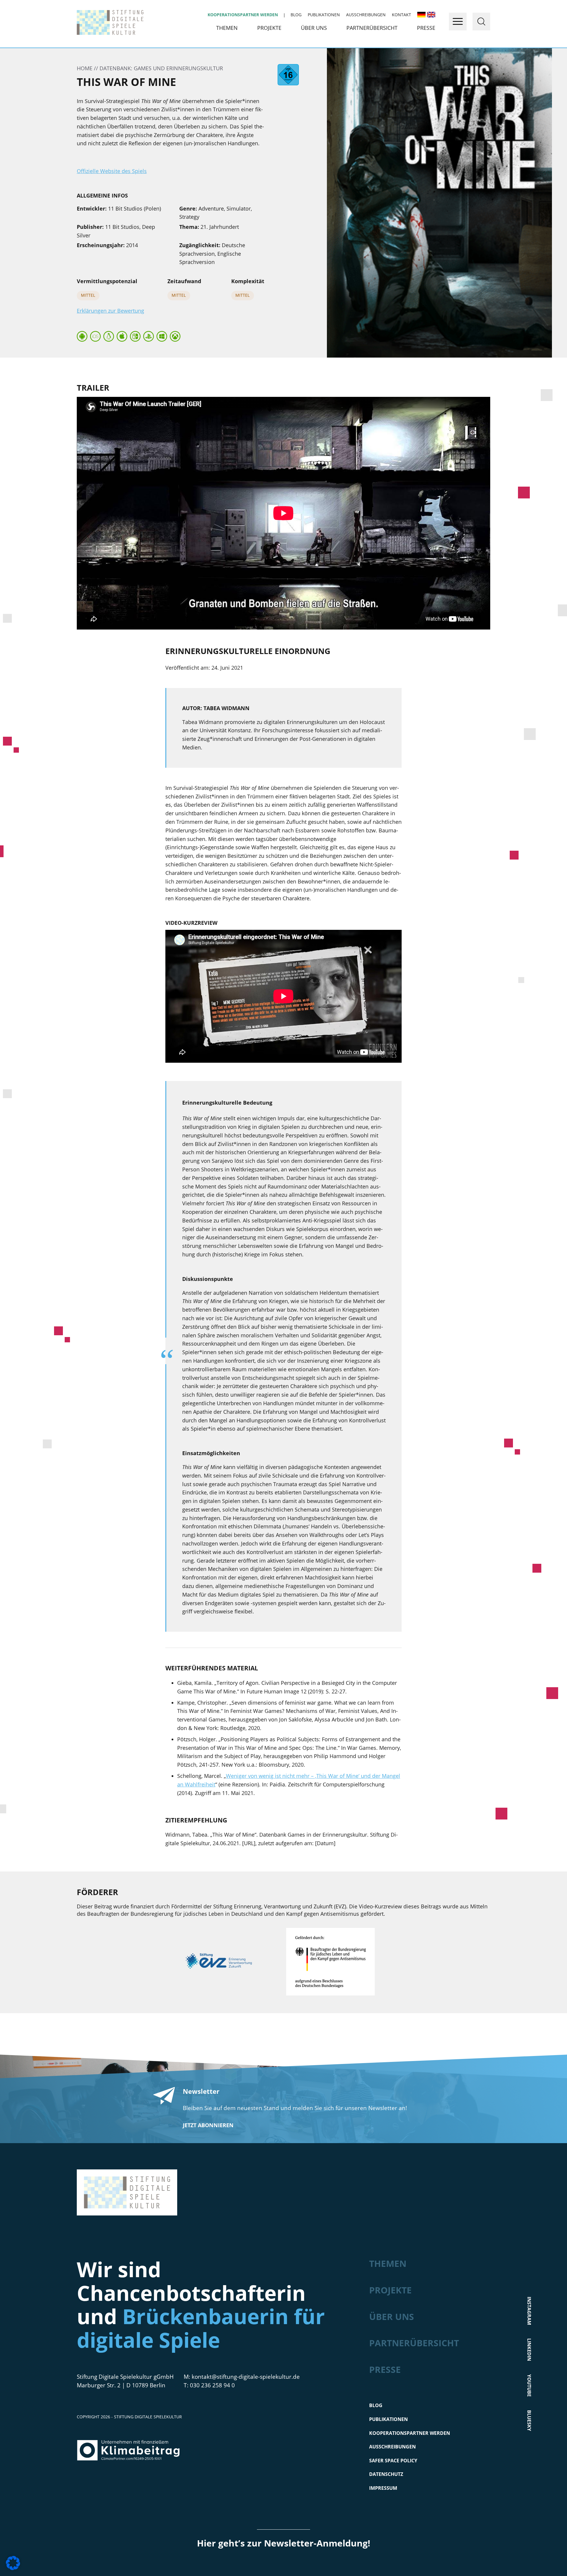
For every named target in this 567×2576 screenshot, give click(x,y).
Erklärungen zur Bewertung (110, 311)
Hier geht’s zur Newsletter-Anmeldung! (284, 2543)
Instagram (529, 2311)
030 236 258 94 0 (212, 2385)
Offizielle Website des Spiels (112, 171)
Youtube (529, 2386)
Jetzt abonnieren (208, 2125)
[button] (13, 2563)
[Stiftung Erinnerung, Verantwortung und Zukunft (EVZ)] (228, 1963)
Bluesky (529, 2421)
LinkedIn (529, 2350)
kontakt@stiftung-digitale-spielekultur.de (246, 2377)
